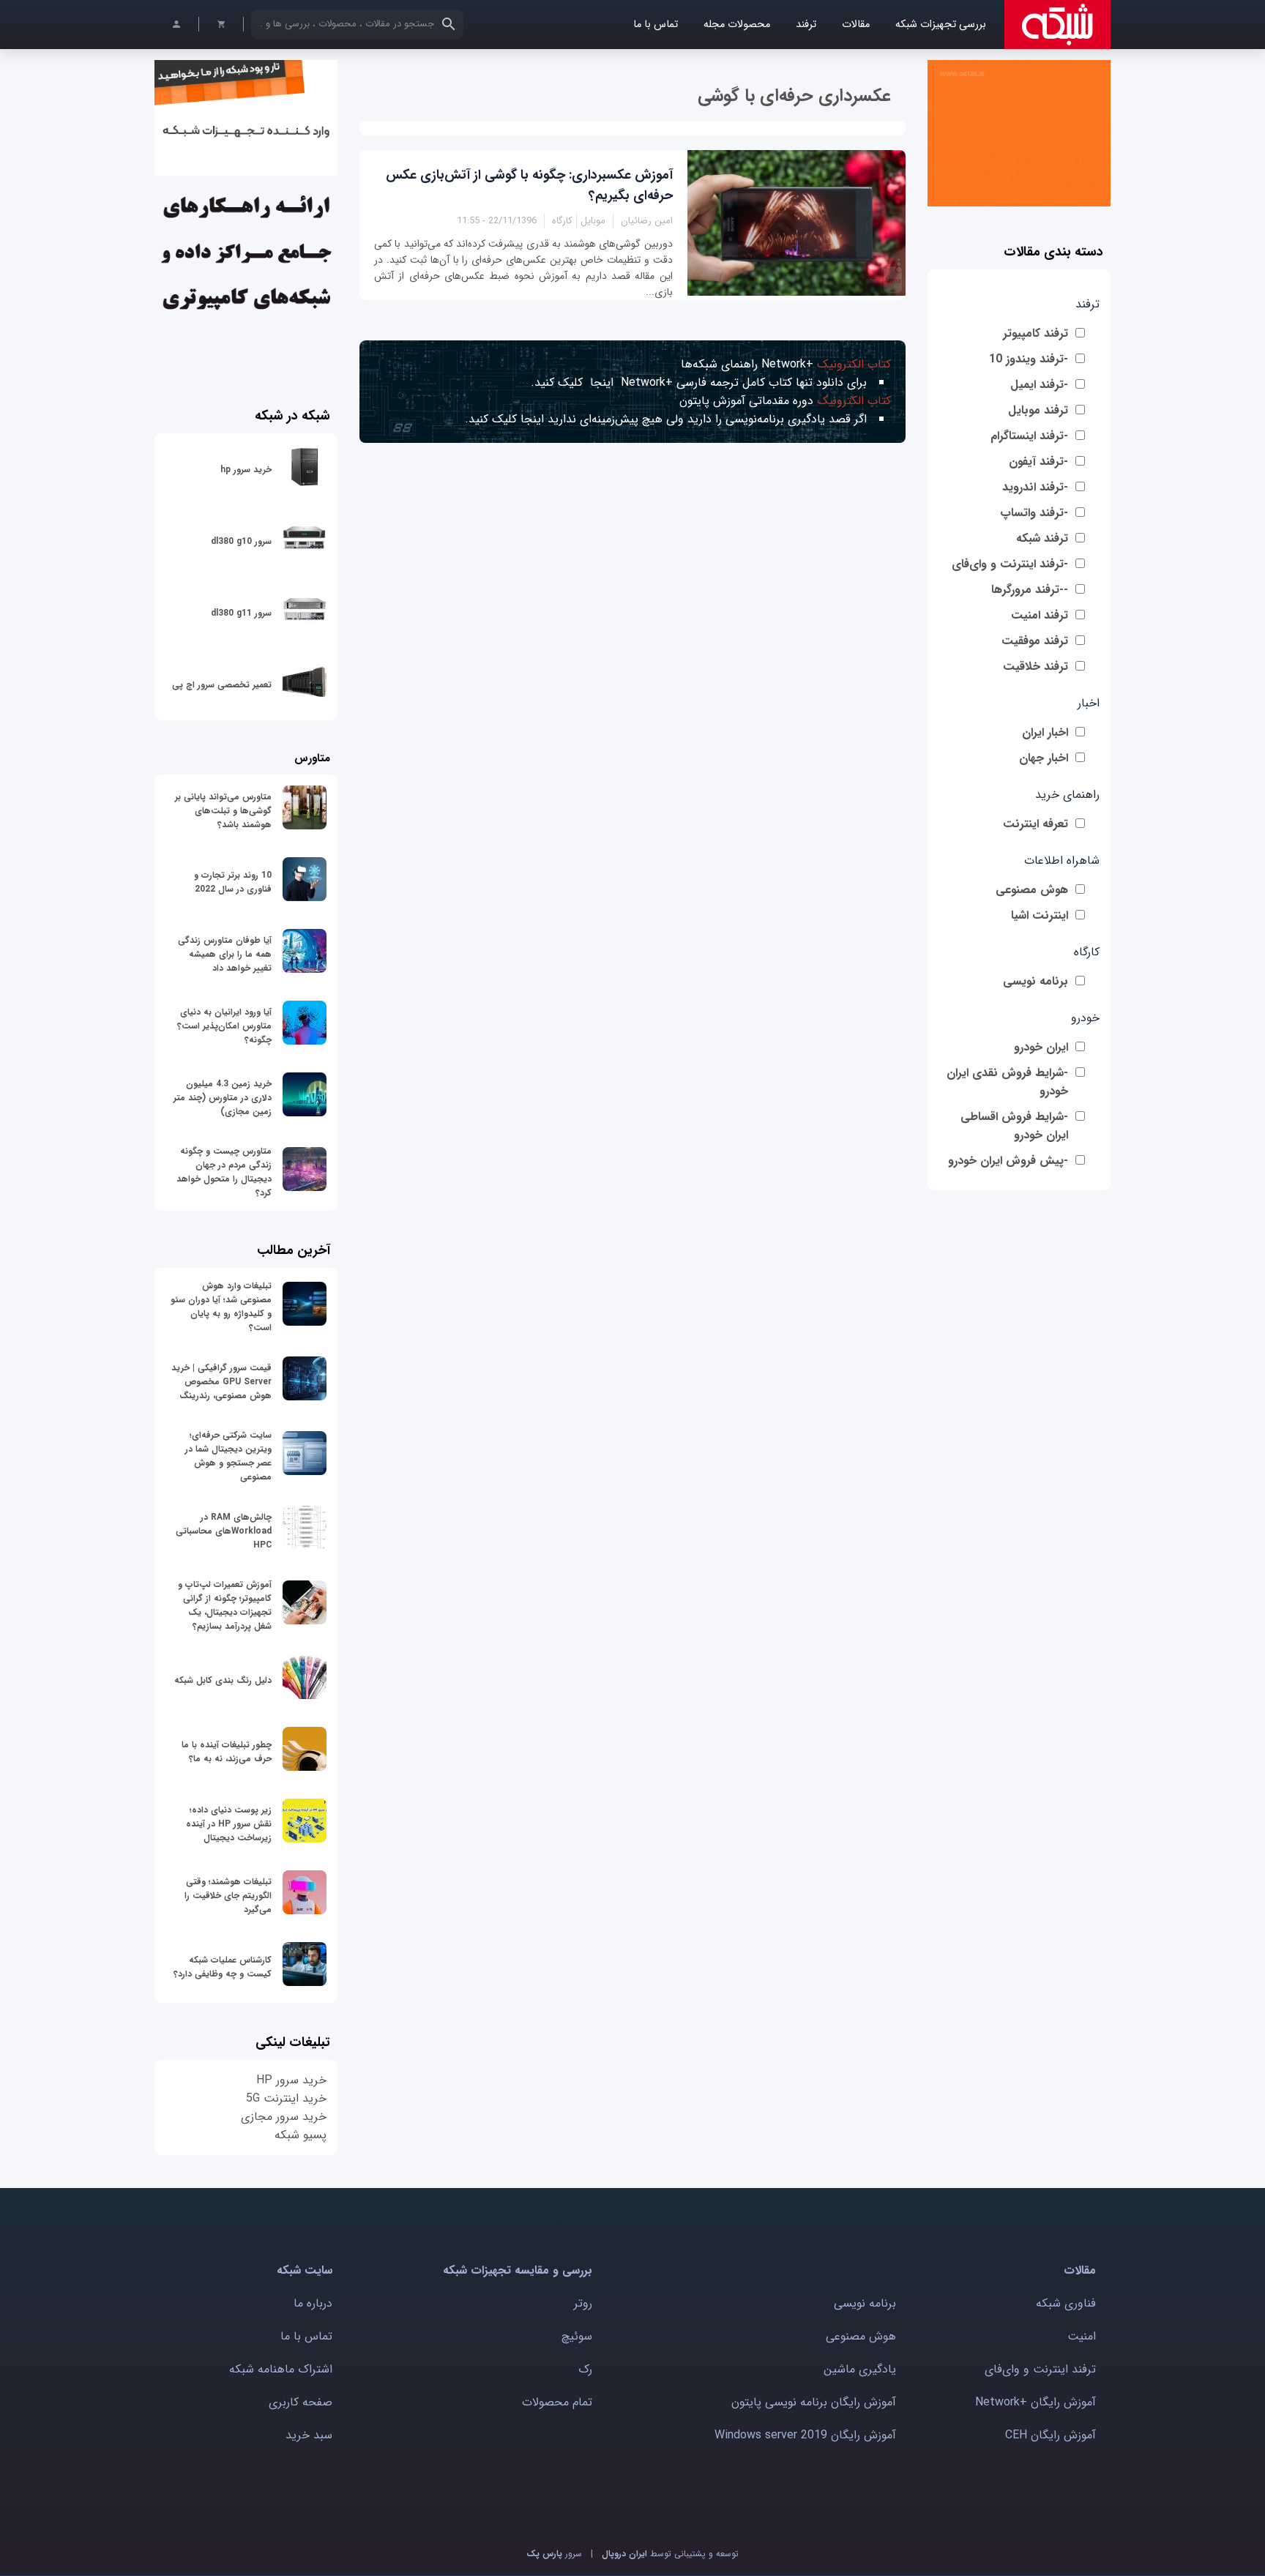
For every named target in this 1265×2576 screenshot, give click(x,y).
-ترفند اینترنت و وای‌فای (1010, 564)
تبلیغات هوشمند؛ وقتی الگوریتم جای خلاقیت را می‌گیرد (228, 1896)
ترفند (806, 25)
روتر (583, 2303)
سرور (554, 2554)
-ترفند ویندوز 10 (1029, 359)
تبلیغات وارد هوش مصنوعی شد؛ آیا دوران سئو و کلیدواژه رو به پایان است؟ (221, 1307)
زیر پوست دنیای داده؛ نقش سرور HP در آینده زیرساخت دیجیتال (229, 1824)
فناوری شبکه (1066, 2303)
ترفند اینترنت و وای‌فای (1040, 2369)
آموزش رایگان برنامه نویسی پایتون (814, 2402)
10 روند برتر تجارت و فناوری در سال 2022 (233, 882)
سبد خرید (309, 2435)
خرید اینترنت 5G (286, 2098)
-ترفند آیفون (1038, 462)
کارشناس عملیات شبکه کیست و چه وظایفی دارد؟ (223, 1967)
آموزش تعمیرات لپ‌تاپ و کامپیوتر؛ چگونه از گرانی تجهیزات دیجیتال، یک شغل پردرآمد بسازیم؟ (225, 1605)
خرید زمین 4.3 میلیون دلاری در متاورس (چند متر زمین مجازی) (223, 1098)
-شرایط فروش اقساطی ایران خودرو (1014, 1126)
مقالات (856, 25)
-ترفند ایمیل (1039, 385)
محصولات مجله (737, 25)
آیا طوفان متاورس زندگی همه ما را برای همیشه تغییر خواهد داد (225, 954)
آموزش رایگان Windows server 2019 (805, 2435)
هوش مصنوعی (1032, 890)
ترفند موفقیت (1035, 641)
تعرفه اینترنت (1035, 824)
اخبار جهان (1044, 758)
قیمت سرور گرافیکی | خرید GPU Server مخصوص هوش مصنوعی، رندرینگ (221, 1382)
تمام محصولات (557, 2402)
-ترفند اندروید (1035, 487)
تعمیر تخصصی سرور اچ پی (222, 685)
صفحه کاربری (301, 2402)
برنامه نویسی (1035, 981)
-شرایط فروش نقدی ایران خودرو (1007, 1082)
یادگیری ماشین (860, 2369)
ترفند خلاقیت (1035, 667)
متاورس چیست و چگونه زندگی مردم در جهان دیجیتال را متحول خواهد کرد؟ (224, 1172)
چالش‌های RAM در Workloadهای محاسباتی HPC (224, 1531)
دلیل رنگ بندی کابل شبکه (223, 1680)
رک (585, 2369)
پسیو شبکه (301, 2135)
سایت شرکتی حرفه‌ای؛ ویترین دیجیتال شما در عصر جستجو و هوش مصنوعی (228, 1456)
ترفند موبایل (1038, 410)
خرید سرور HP (291, 2080)
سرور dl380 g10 (241, 541)
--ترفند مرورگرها (1030, 590)
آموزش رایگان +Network (1035, 2402)
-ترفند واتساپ (1034, 513)
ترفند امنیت (1040, 615)
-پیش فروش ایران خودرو (1008, 1161)
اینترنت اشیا (1040, 915)
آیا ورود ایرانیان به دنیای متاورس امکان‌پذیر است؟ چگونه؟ (224, 1026)
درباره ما (313, 2303)
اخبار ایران (1045, 732)
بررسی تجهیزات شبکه (941, 25)
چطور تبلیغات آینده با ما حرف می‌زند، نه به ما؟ (227, 1752)
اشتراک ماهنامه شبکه (281, 2369)
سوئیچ (577, 2336)
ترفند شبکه (1042, 538)
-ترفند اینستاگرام (1029, 436)
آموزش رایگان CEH (1051, 2435)
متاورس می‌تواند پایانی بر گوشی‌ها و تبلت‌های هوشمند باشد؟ (223, 811)
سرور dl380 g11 (241, 613)
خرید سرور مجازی (284, 2117)
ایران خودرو (1041, 1047)
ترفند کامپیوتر (1035, 333)
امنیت (1082, 2336)
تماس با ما (656, 25)
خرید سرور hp (246, 470)
